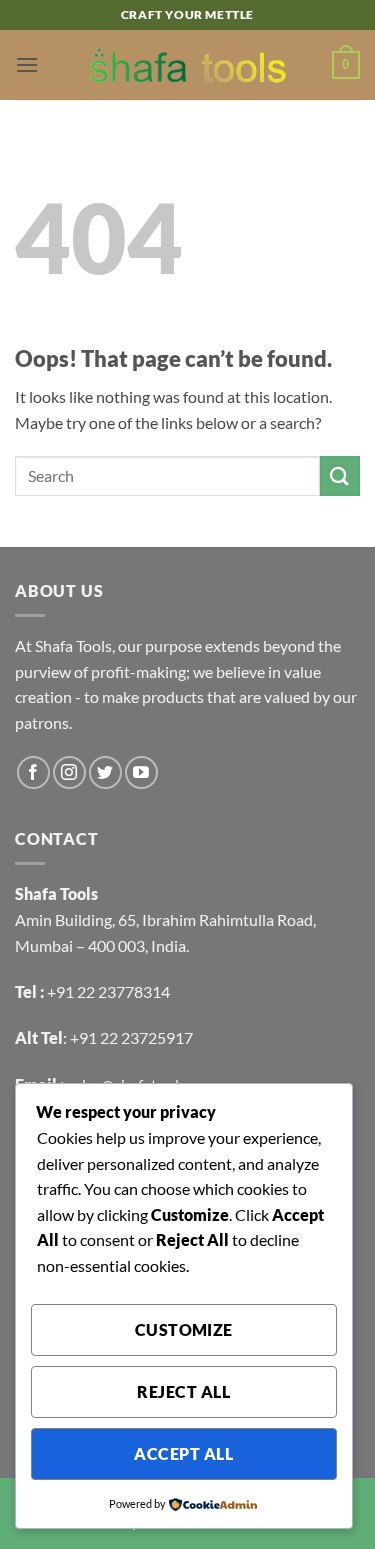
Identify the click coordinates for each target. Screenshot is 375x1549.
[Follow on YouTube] (141, 772)
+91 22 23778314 (108, 991)
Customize (184, 1330)
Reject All (183, 1392)
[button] (27, 64)
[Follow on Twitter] (105, 772)
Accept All (183, 1454)
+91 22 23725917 (131, 1037)
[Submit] (340, 475)
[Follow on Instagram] (69, 772)
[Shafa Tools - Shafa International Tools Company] (188, 65)
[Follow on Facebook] (33, 772)
